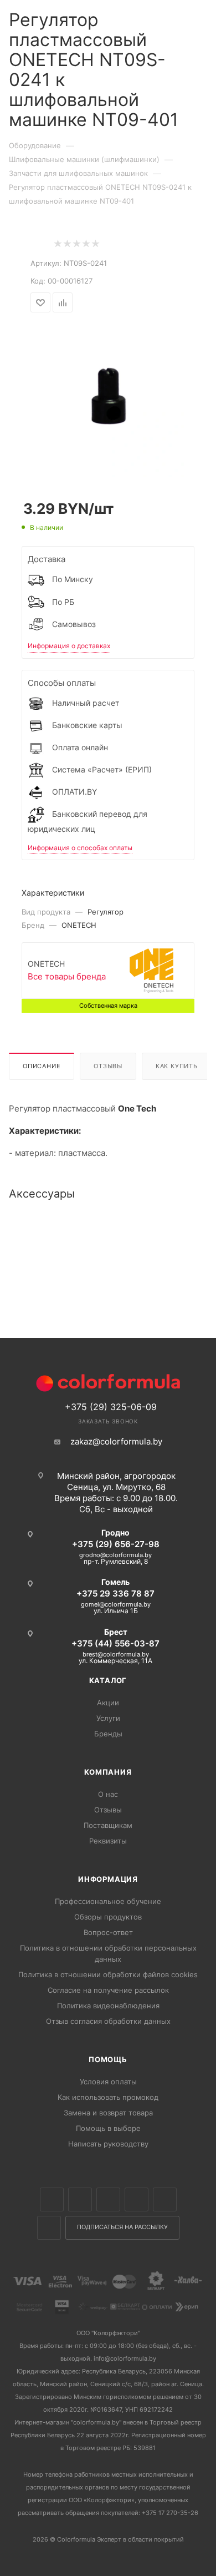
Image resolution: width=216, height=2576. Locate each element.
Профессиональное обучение (108, 1901)
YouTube (165, 2199)
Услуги (108, 1718)
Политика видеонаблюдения (108, 2006)
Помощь (108, 2059)
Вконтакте (52, 2199)
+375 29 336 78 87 (115, 1593)
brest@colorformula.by (116, 1654)
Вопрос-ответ (108, 1932)
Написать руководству (108, 2144)
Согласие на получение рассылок (108, 1990)
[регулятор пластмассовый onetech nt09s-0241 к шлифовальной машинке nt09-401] (108, 398)
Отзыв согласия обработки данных (108, 2021)
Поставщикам (108, 1825)
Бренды (108, 1734)
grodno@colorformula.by (115, 1555)
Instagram (108, 2199)
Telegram (137, 2199)
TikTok (49, 2228)
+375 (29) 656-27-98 (116, 1544)
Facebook (80, 2199)
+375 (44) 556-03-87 (115, 1643)
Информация (108, 1879)
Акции (108, 1703)
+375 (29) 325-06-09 (111, 1407)
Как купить (177, 1066)
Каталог (108, 1680)
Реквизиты (108, 1841)
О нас (108, 1794)
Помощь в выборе (108, 2128)
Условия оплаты (108, 2082)
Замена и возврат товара (108, 2113)
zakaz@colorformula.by (116, 1441)
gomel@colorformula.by (116, 1604)
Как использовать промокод (108, 2097)
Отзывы (108, 1066)
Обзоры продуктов (108, 1917)
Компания (108, 1772)
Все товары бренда (67, 976)
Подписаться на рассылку (122, 2227)
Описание (42, 1066)
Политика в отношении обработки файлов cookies (108, 1974)
